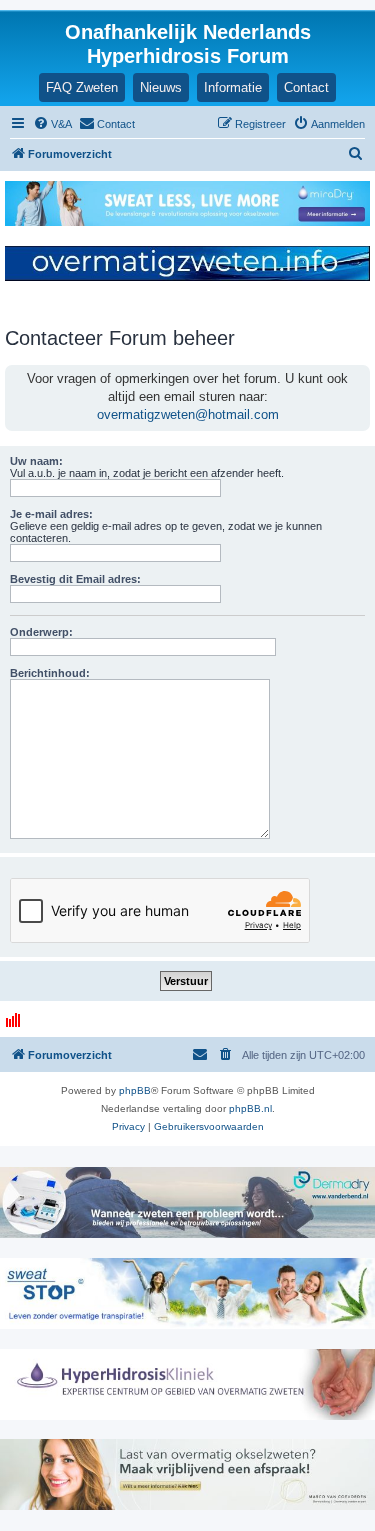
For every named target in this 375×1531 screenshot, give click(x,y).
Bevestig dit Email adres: (75, 579)
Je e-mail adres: (51, 514)
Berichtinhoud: (50, 673)
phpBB (135, 1090)
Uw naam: (36, 461)
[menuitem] (52, 124)
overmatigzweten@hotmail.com (188, 414)
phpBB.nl (250, 1108)
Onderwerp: (41, 632)
